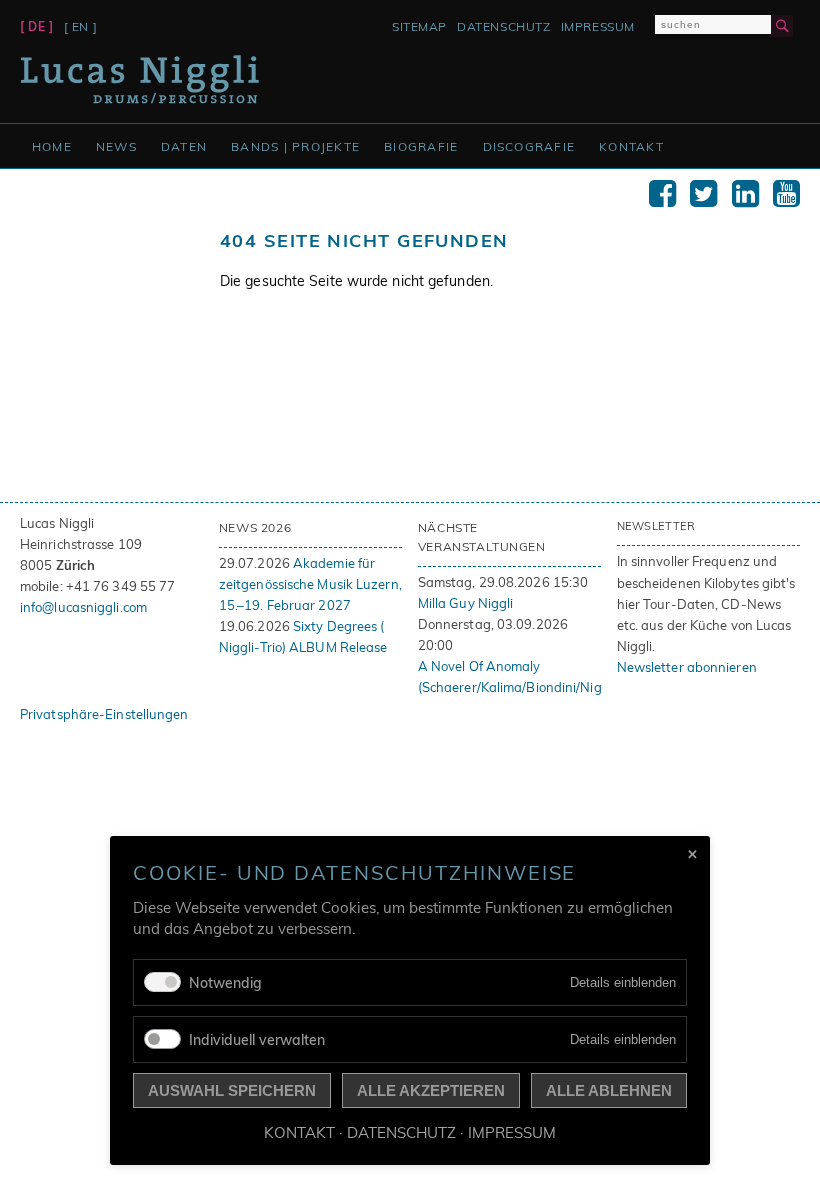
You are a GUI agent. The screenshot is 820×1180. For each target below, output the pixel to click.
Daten (184, 146)
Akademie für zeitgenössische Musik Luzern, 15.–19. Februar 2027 (310, 584)
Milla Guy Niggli (466, 603)
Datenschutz (504, 26)
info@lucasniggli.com (83, 607)
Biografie (421, 146)
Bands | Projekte (295, 146)
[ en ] (81, 26)
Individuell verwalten (257, 1039)
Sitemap (419, 26)
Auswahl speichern (232, 1090)
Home (52, 146)
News (116, 146)
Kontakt (631, 146)
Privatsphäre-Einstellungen (104, 714)
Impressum (598, 26)
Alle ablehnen (609, 1090)
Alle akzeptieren (431, 1090)
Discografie (529, 146)
